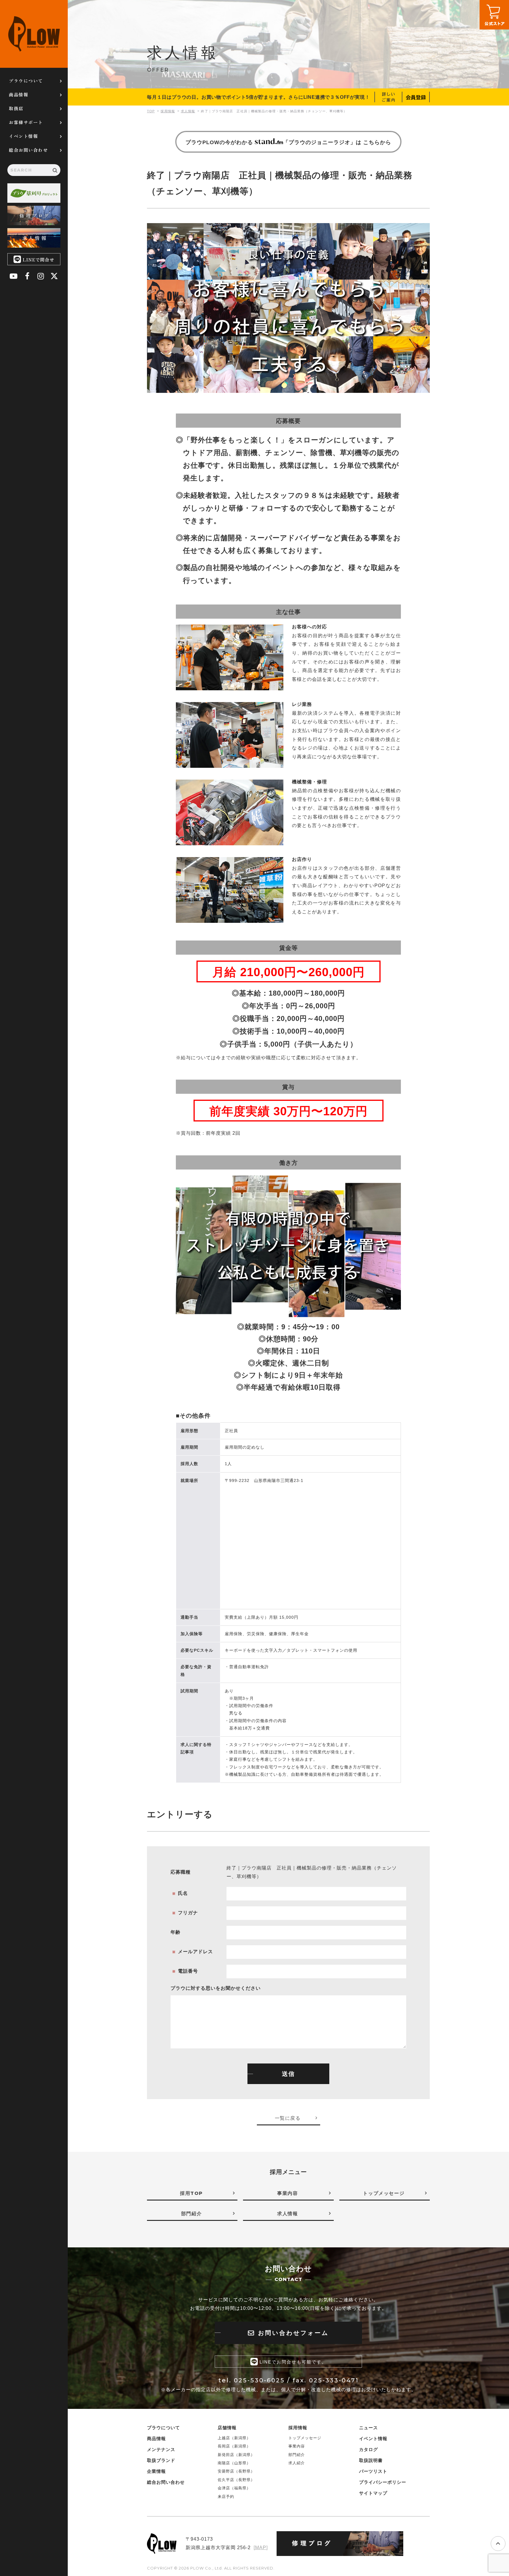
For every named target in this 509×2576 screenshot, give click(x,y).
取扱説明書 (371, 2460)
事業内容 (297, 2446)
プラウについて (26, 81)
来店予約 (226, 2497)
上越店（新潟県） (234, 2438)
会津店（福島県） (234, 2488)
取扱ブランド (161, 2460)
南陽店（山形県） (234, 2463)
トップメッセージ (305, 2438)
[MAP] (261, 2548)
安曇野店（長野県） (236, 2471)
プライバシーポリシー (383, 2482)
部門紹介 (297, 2455)
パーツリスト (373, 2471)
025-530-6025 (259, 2380)
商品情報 (19, 94)
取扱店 (16, 108)
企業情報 (156, 2471)
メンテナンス (161, 2449)
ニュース (368, 2428)
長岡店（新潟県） (234, 2446)
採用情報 (298, 2428)
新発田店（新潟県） (236, 2455)
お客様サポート (26, 122)
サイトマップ (373, 2493)
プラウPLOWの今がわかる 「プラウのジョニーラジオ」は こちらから (288, 142)
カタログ (368, 2449)
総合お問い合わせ (28, 150)
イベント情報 (23, 136)
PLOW (34, 34)
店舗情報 (227, 2428)
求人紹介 (297, 2463)
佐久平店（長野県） (236, 2480)
